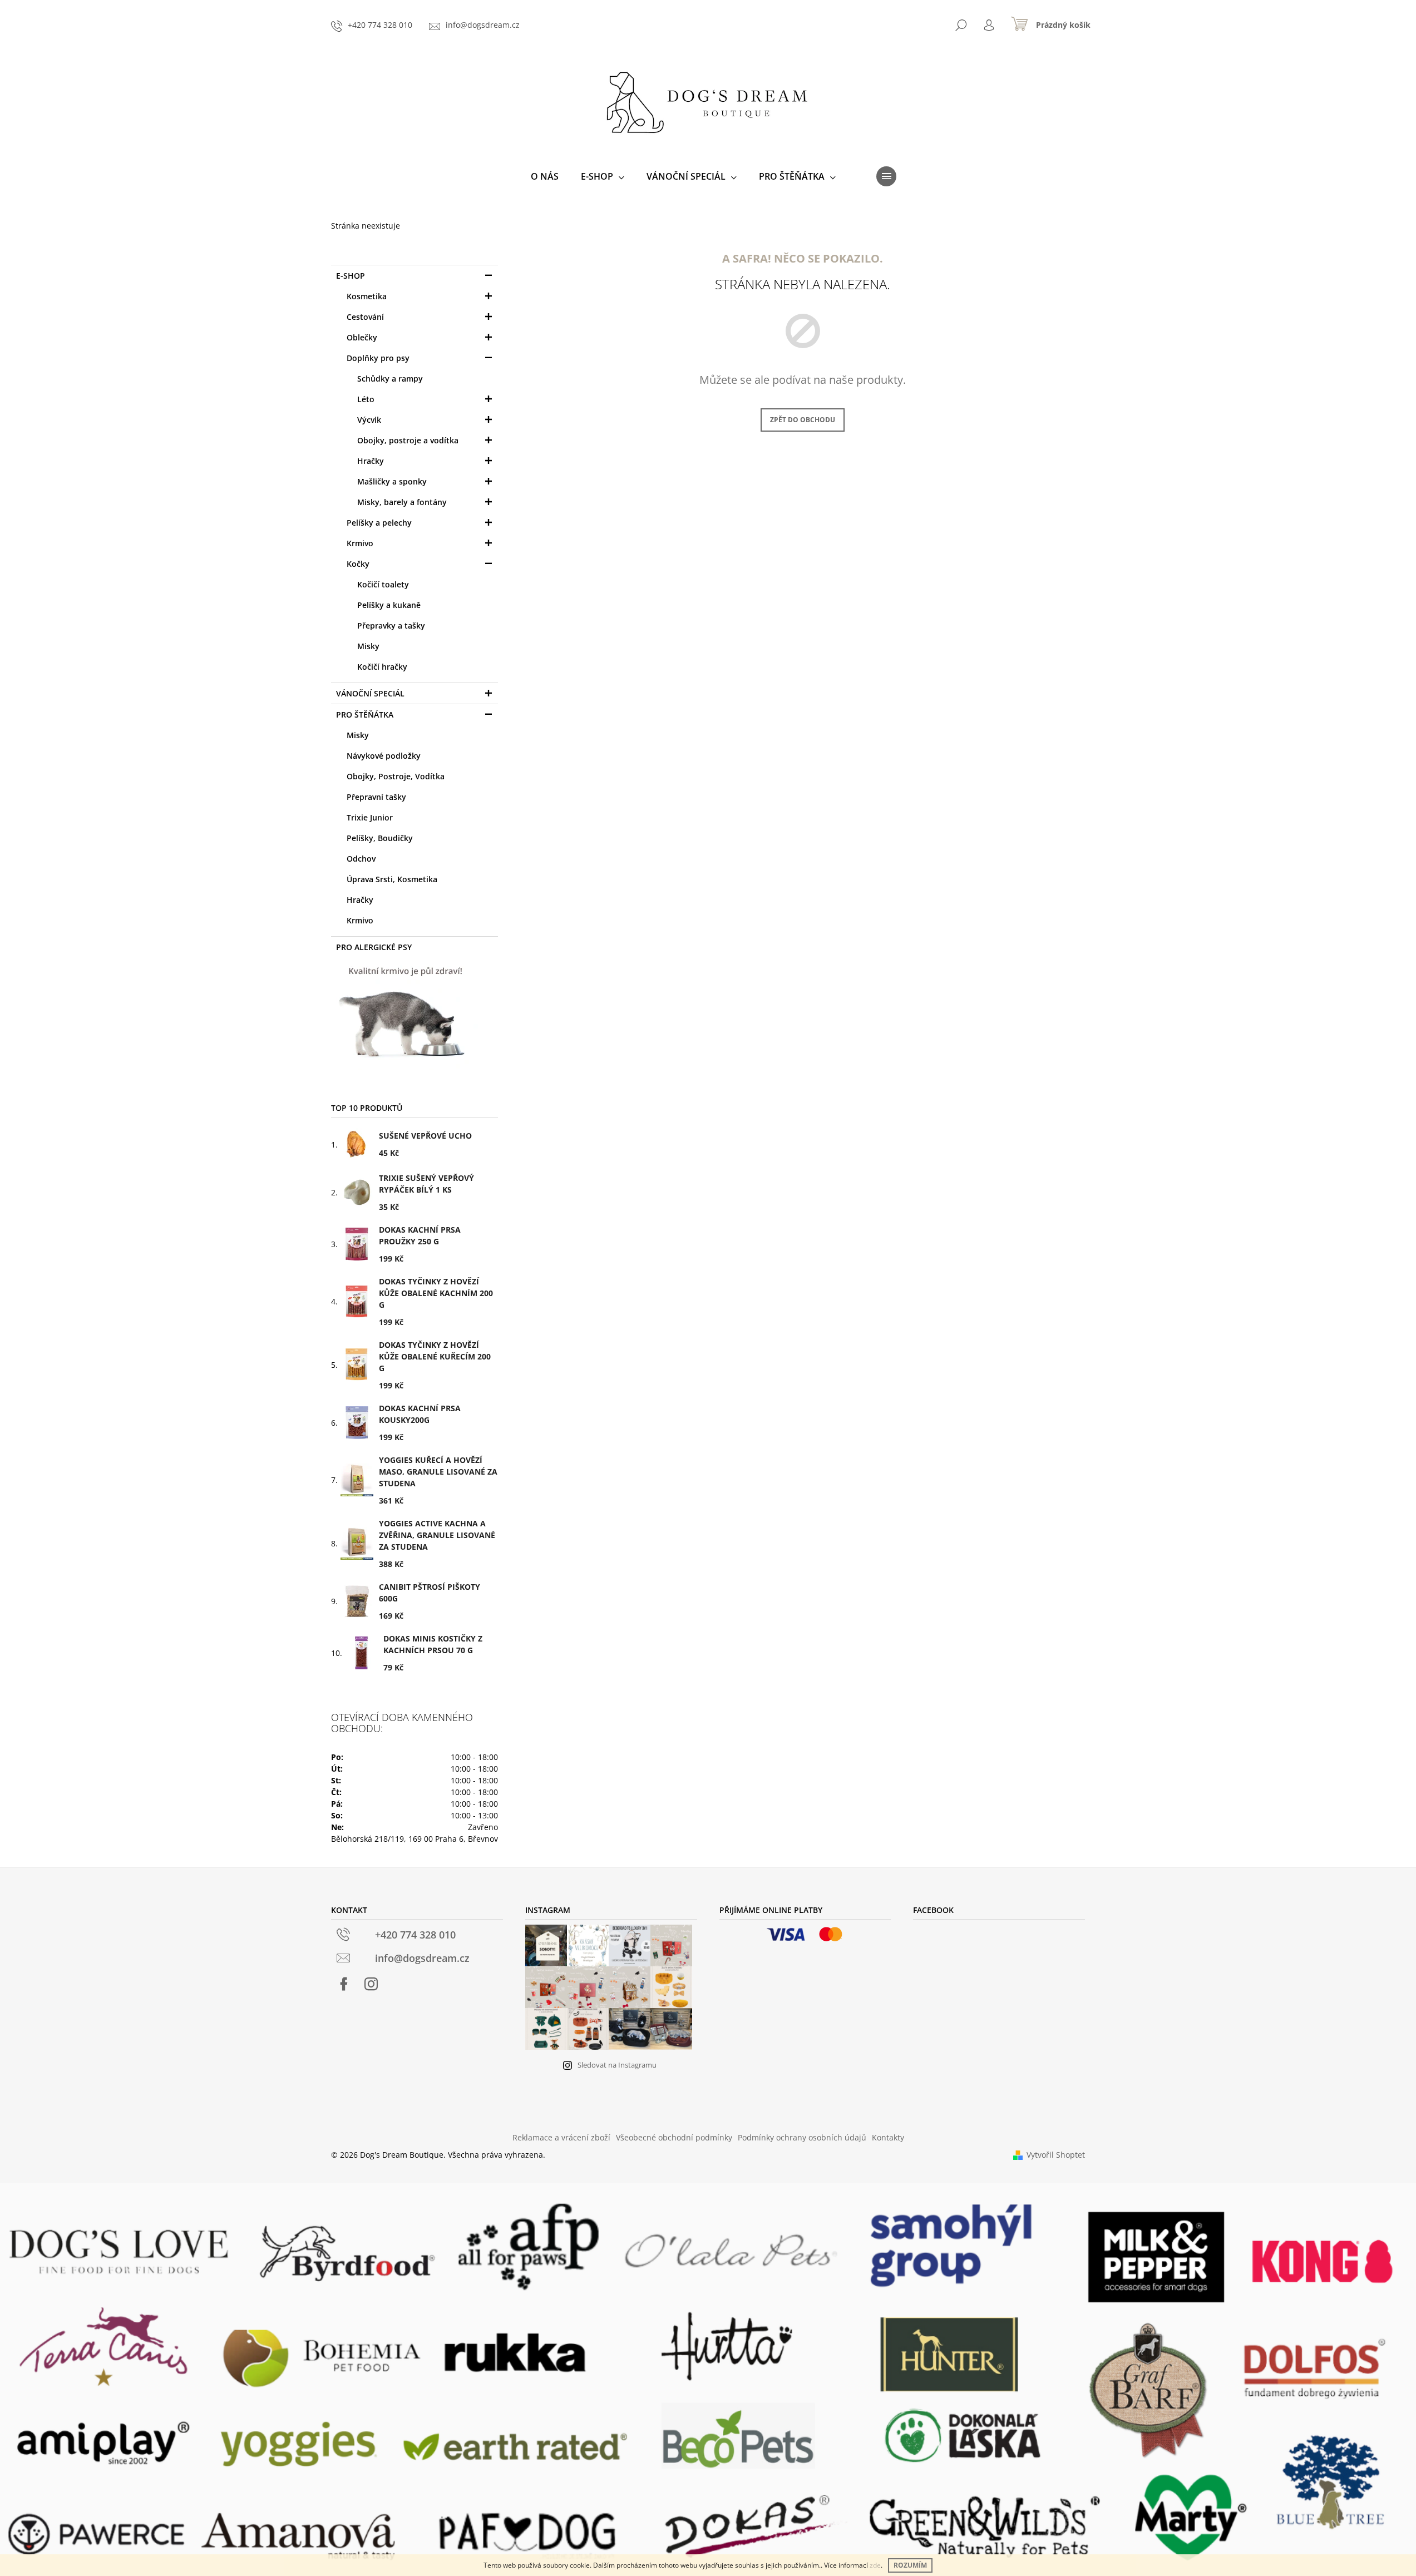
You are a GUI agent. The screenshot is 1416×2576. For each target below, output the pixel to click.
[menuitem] (545, 176)
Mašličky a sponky (392, 481)
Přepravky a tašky (391, 626)
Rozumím (910, 2565)
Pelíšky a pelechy (379, 523)
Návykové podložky (384, 756)
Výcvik (369, 420)
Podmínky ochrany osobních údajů (802, 2137)
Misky (368, 646)
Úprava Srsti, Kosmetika (392, 879)
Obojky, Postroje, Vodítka (396, 776)
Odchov (361, 859)
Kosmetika (367, 296)
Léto (366, 399)
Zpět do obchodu (803, 420)
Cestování (365, 317)
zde (875, 2565)
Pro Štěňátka (365, 715)
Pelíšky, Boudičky (380, 838)
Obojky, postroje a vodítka (408, 440)
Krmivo (360, 543)
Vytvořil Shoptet (1056, 2155)
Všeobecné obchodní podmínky (674, 2137)
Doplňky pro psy (378, 358)
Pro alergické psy (374, 947)
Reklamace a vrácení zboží (561, 2137)
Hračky (371, 461)
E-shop (351, 276)
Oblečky (362, 337)
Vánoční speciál (370, 693)
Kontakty (888, 2137)
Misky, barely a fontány (402, 502)
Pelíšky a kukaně (389, 605)
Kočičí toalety (383, 584)
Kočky (358, 564)
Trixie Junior (370, 817)
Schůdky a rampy (390, 379)
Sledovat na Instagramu (617, 2065)
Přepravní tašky (376, 797)
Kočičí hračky (382, 667)
